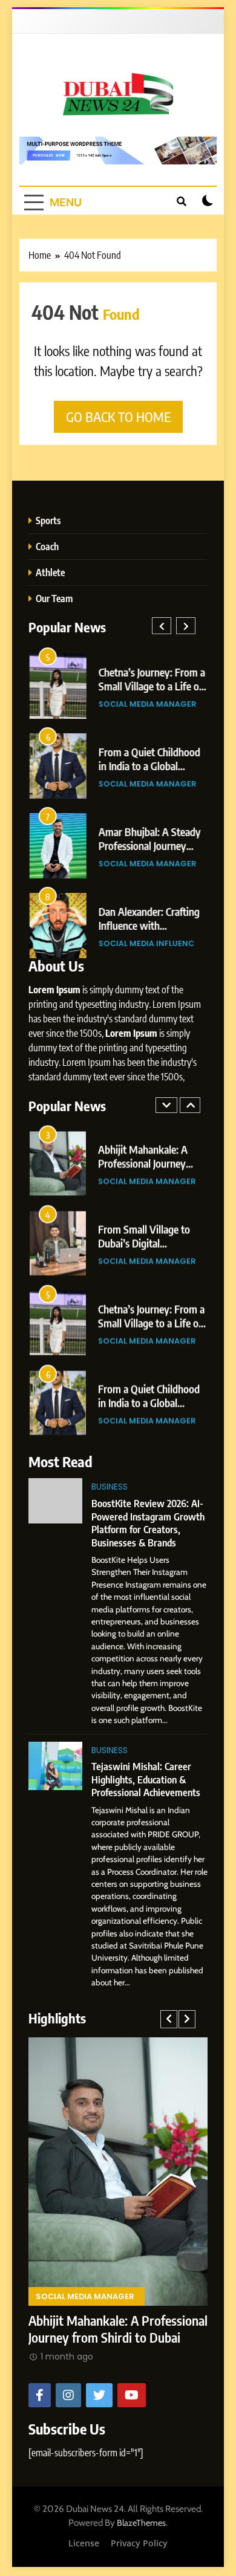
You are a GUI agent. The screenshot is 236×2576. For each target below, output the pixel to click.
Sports (48, 520)
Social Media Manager (147, 704)
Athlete (50, 572)
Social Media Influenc (146, 943)
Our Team (54, 598)
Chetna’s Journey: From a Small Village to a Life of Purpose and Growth (151, 686)
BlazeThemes (141, 2523)
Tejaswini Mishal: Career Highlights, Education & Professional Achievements (146, 1779)
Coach (47, 546)
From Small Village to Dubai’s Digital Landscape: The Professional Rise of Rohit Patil (111, 2289)
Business (110, 1487)
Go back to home (118, 417)
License (84, 2543)
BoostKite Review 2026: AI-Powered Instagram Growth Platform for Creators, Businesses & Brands (148, 1523)
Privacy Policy (139, 2543)
